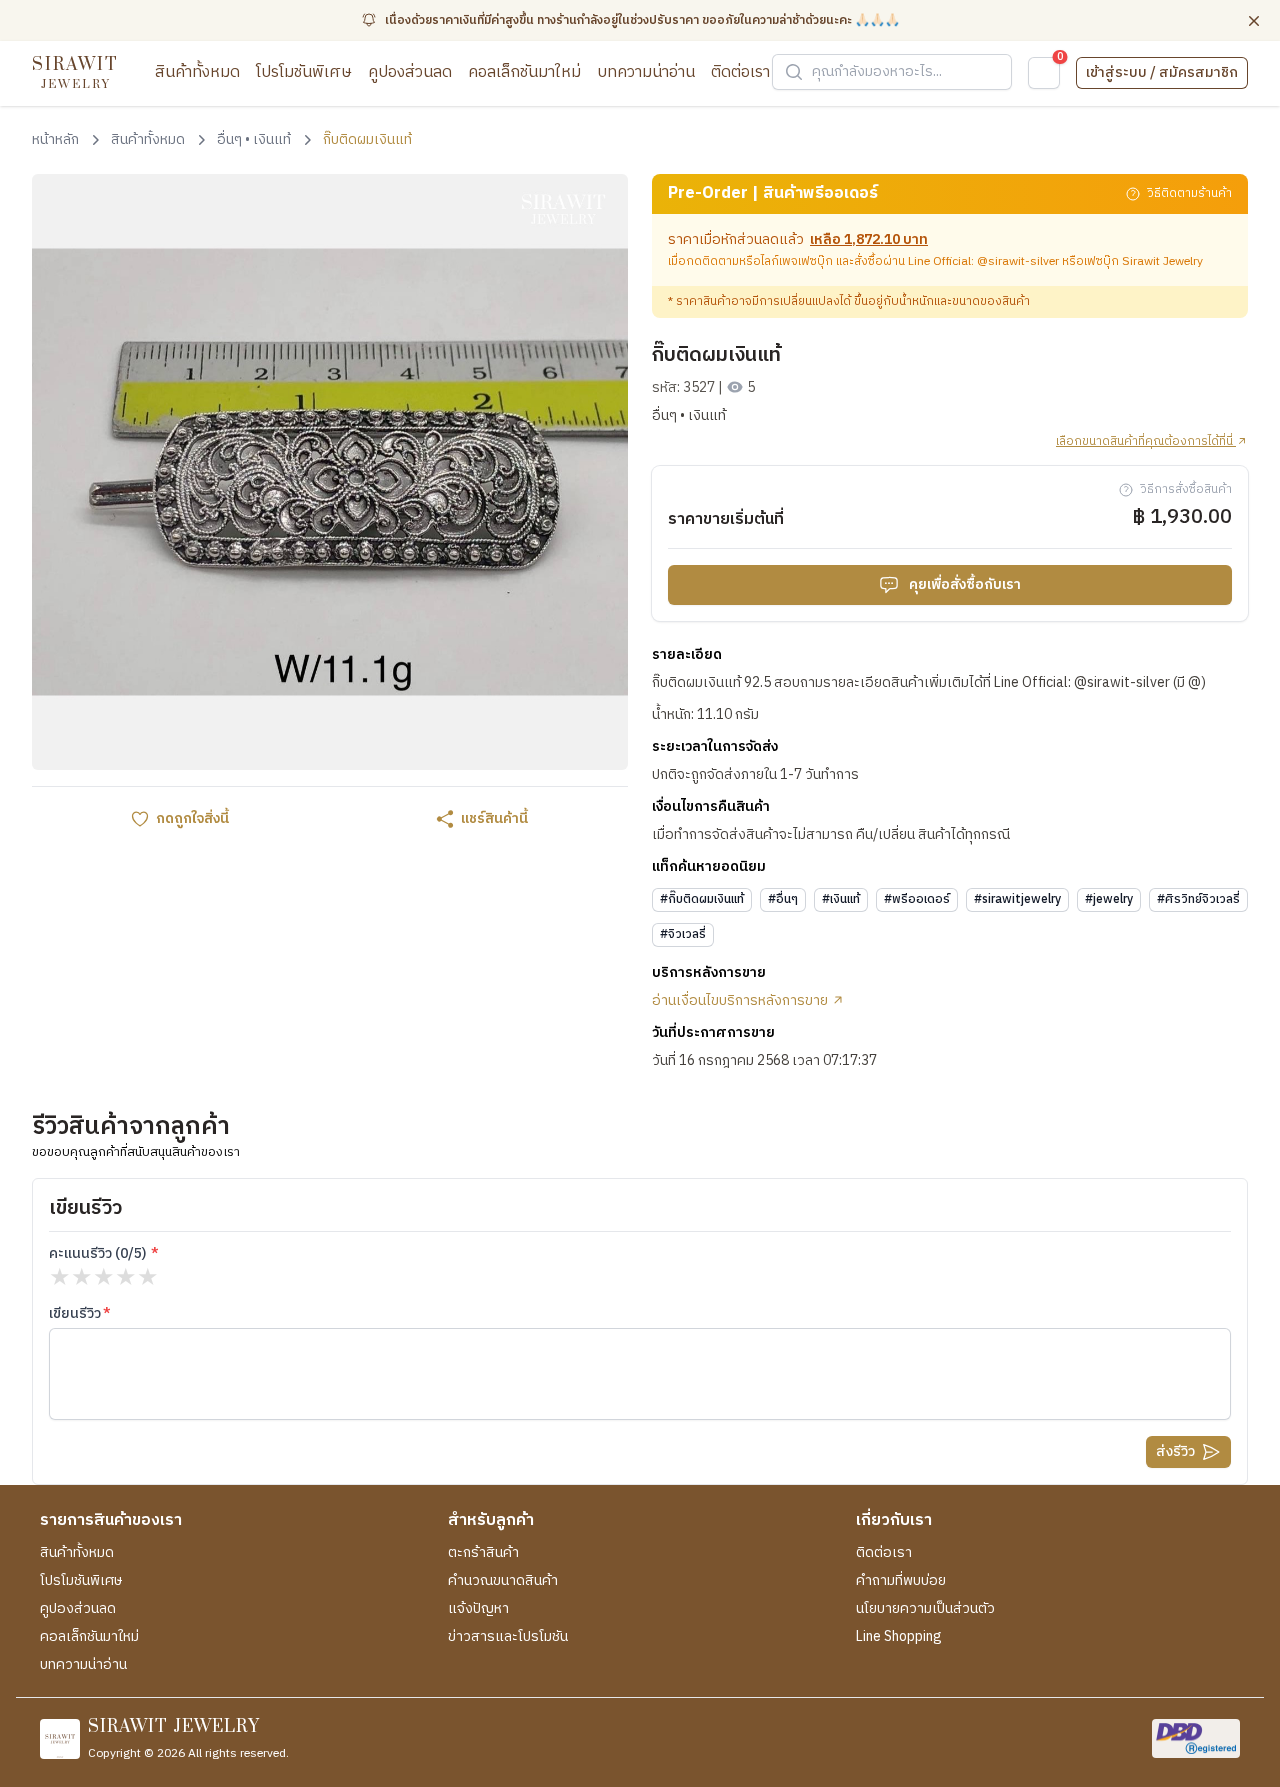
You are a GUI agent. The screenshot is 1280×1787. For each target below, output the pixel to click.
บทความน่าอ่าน (646, 72)
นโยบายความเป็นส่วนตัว (925, 1609)
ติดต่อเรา (740, 72)
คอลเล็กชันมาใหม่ (524, 72)
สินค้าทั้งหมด (197, 72)
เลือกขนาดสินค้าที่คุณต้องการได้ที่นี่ (1146, 442)
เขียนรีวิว (75, 1314)
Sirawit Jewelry (1162, 261)
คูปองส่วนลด (410, 72)
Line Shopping (899, 1637)
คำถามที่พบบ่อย (901, 1581)
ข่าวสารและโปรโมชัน (508, 1637)
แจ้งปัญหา (478, 1609)
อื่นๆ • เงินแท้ (689, 416)
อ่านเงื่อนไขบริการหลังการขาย (741, 1001)
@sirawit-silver (1018, 261)
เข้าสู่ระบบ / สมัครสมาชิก (1162, 72)
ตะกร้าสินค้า (483, 1553)
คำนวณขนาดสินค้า (503, 1581)
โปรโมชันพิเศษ (304, 72)
